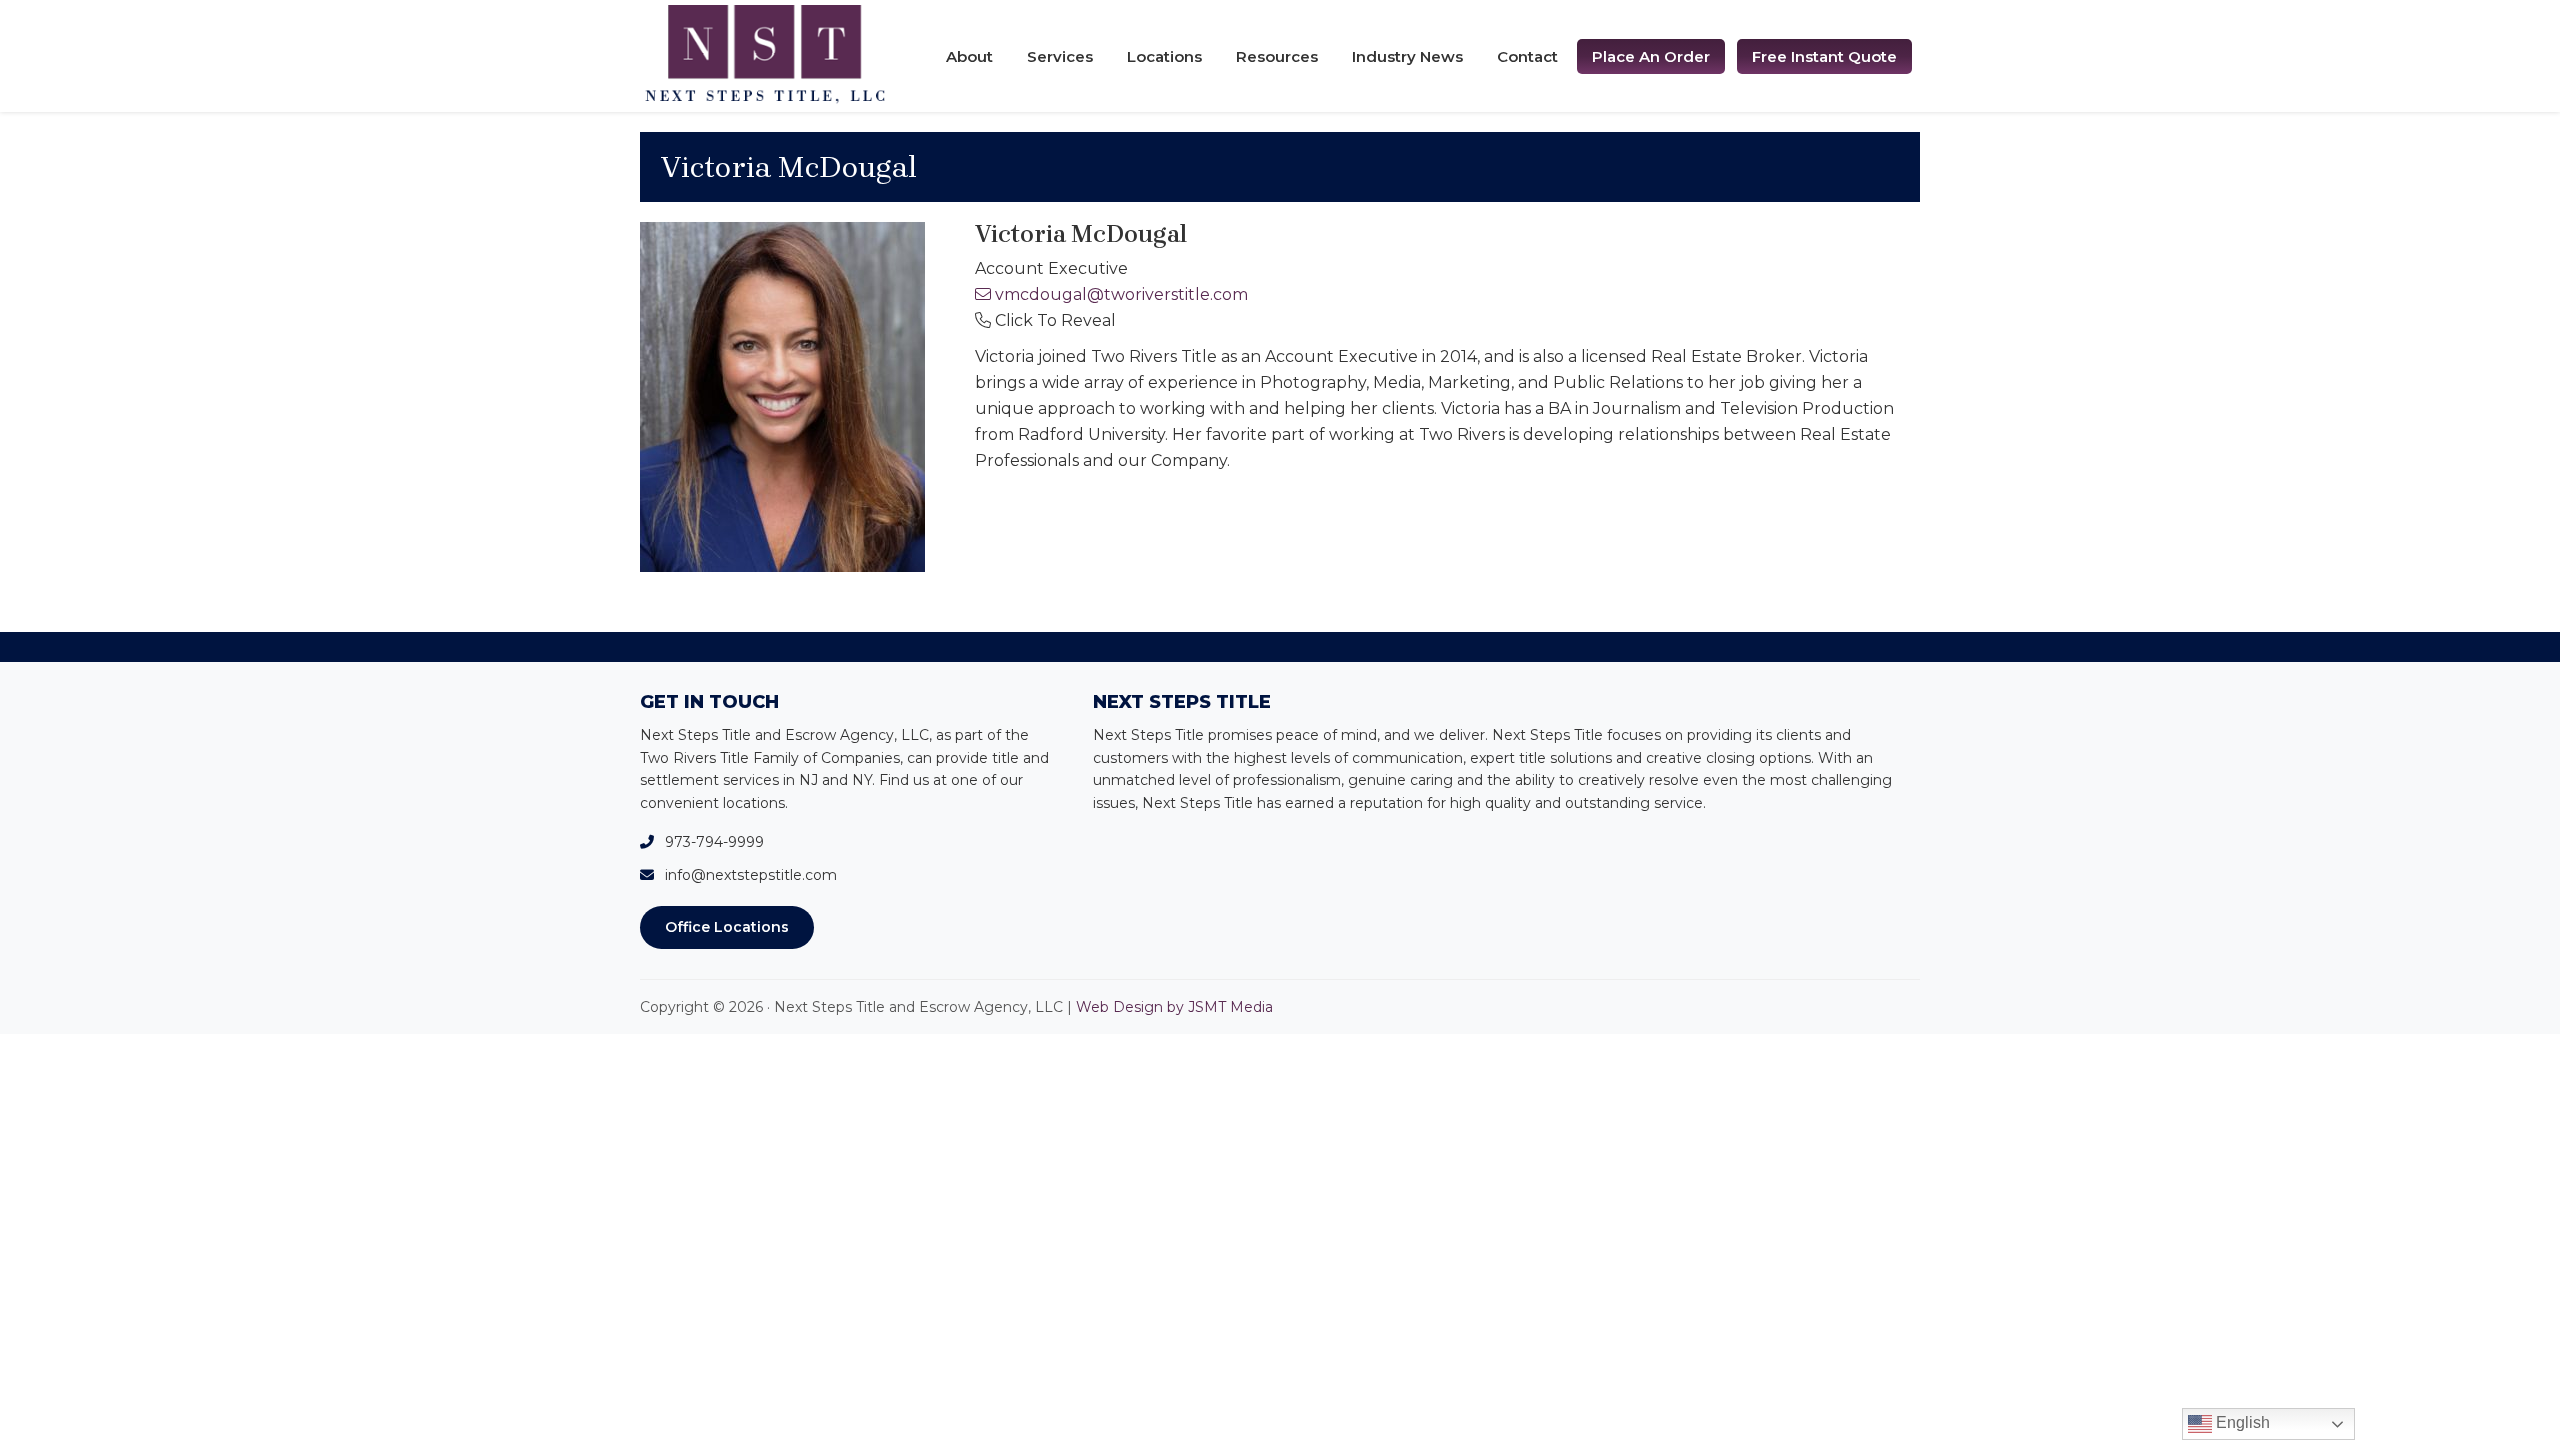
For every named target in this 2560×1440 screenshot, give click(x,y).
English (2241, 1422)
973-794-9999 (714, 842)
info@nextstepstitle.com (751, 875)
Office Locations (727, 927)
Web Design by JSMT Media (1174, 1007)
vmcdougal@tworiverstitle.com (1121, 294)
